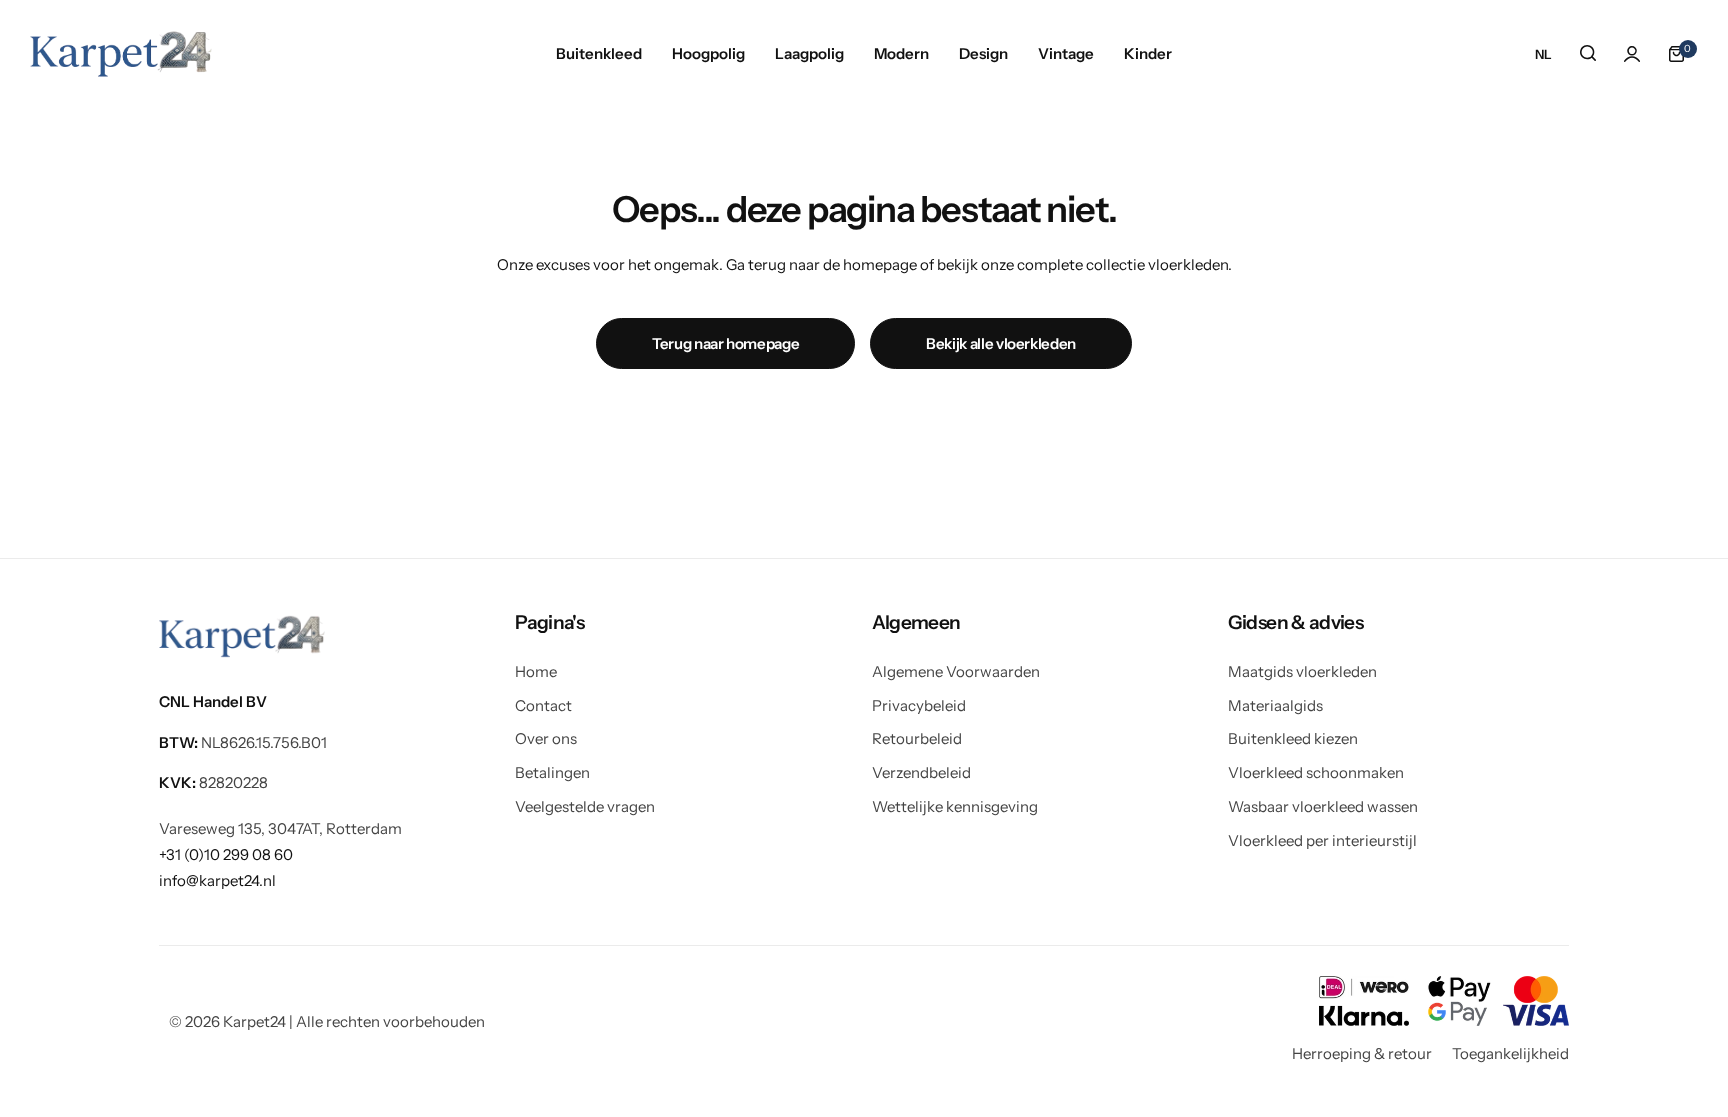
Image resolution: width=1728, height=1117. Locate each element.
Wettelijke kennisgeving (955, 806)
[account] (1632, 54)
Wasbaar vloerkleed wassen (1323, 806)
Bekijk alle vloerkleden (1001, 343)
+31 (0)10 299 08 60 (226, 854)
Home (536, 671)
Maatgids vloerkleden (1302, 671)
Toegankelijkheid (1510, 1053)
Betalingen (552, 772)
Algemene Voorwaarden (956, 671)
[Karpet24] (121, 53)
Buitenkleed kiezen (1293, 738)
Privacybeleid (919, 705)
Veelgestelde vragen (585, 806)
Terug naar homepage (725, 343)
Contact (543, 705)
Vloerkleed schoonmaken (1316, 772)
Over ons (546, 738)
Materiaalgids (1275, 705)
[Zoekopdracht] (1588, 54)
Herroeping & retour (1362, 1053)
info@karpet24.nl (217, 880)
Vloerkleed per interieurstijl (1322, 840)
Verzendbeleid (921, 772)
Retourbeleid (917, 738)
